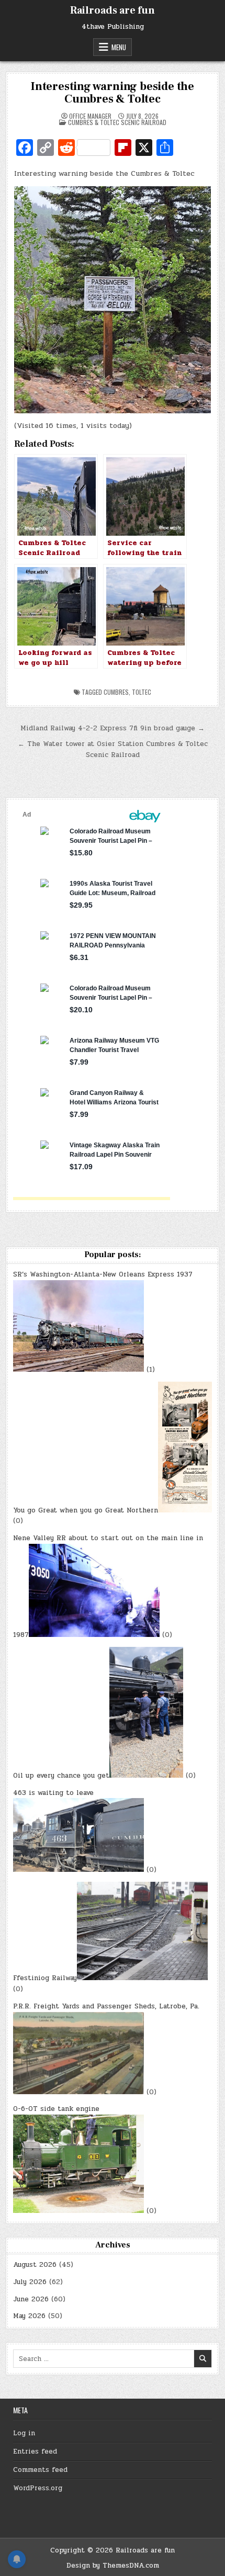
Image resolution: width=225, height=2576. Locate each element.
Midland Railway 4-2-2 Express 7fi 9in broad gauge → (113, 728)
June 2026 (31, 2299)
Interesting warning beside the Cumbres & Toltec (113, 93)
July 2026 (30, 2282)
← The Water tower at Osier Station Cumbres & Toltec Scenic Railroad (113, 749)
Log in (24, 2433)
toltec (142, 692)
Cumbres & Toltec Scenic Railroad (117, 122)
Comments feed (40, 2470)
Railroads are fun (113, 10)
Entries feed (35, 2451)
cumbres (116, 692)
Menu (119, 47)
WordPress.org (38, 2488)
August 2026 (35, 2265)
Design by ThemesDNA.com (113, 2566)
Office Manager (90, 116)
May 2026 (29, 2316)
